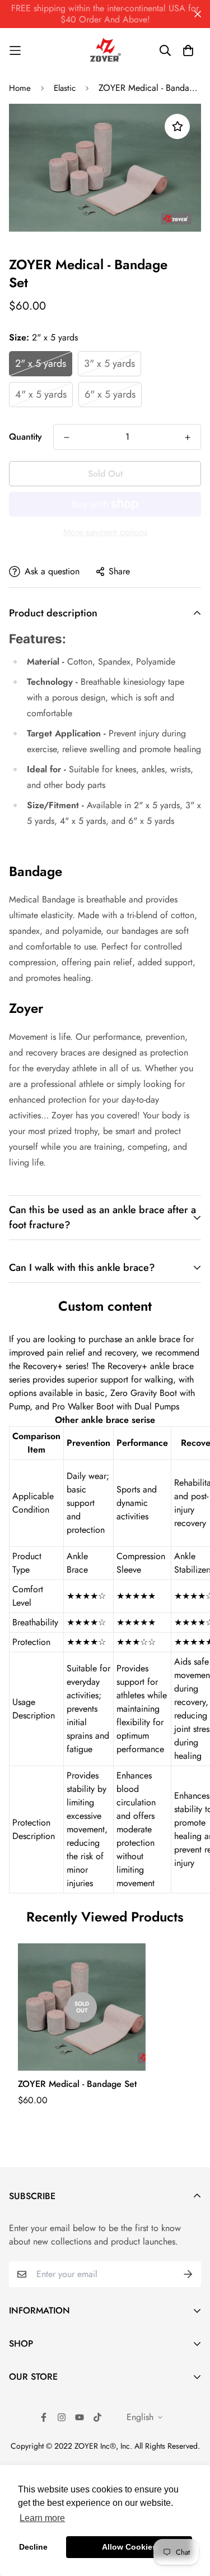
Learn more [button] (42, 2518)
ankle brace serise (117, 1420)
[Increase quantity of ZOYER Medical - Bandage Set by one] (188, 437)
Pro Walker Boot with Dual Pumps (116, 1406)
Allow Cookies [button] (129, 2547)
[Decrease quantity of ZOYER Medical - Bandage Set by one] (67, 437)
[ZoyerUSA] (105, 50)
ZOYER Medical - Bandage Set (77, 2084)
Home (20, 88)
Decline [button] (33, 2547)
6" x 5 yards (110, 394)
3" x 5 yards (109, 363)
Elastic (65, 88)
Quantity (25, 437)
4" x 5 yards (41, 394)
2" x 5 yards (41, 363)
